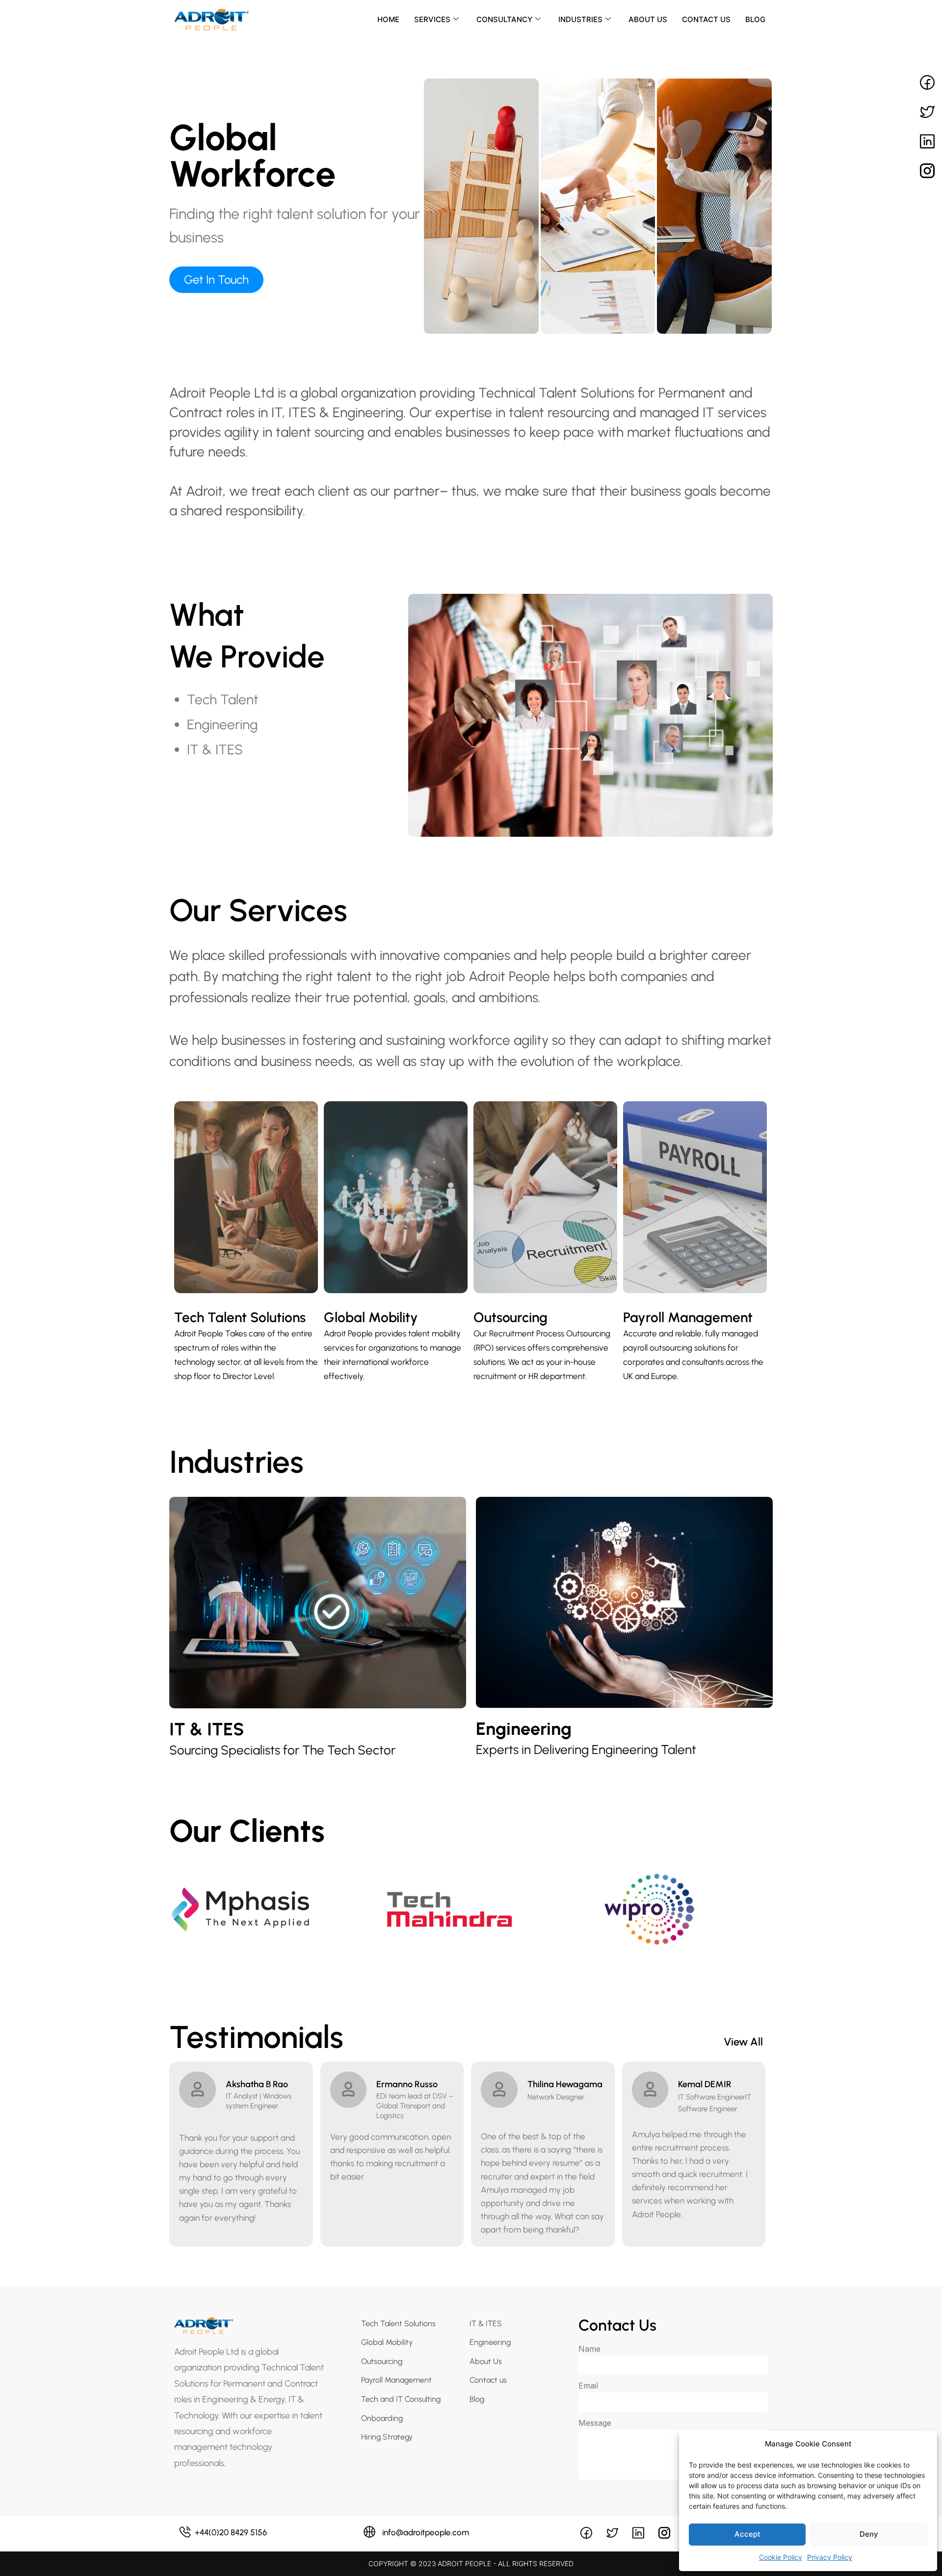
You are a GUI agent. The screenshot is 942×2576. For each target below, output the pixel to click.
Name (589, 2349)
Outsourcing (510, 1317)
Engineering (524, 1729)
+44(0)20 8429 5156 (231, 2532)
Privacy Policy (830, 2557)
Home (388, 19)
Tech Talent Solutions (240, 1317)
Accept (747, 2534)
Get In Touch (216, 279)
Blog (755, 19)
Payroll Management (688, 1317)
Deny (869, 2534)
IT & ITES (207, 1729)
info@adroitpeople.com (426, 2532)
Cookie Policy (781, 2557)
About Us (648, 19)
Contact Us (706, 19)
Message (595, 2423)
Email (588, 2386)
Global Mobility (371, 1317)
